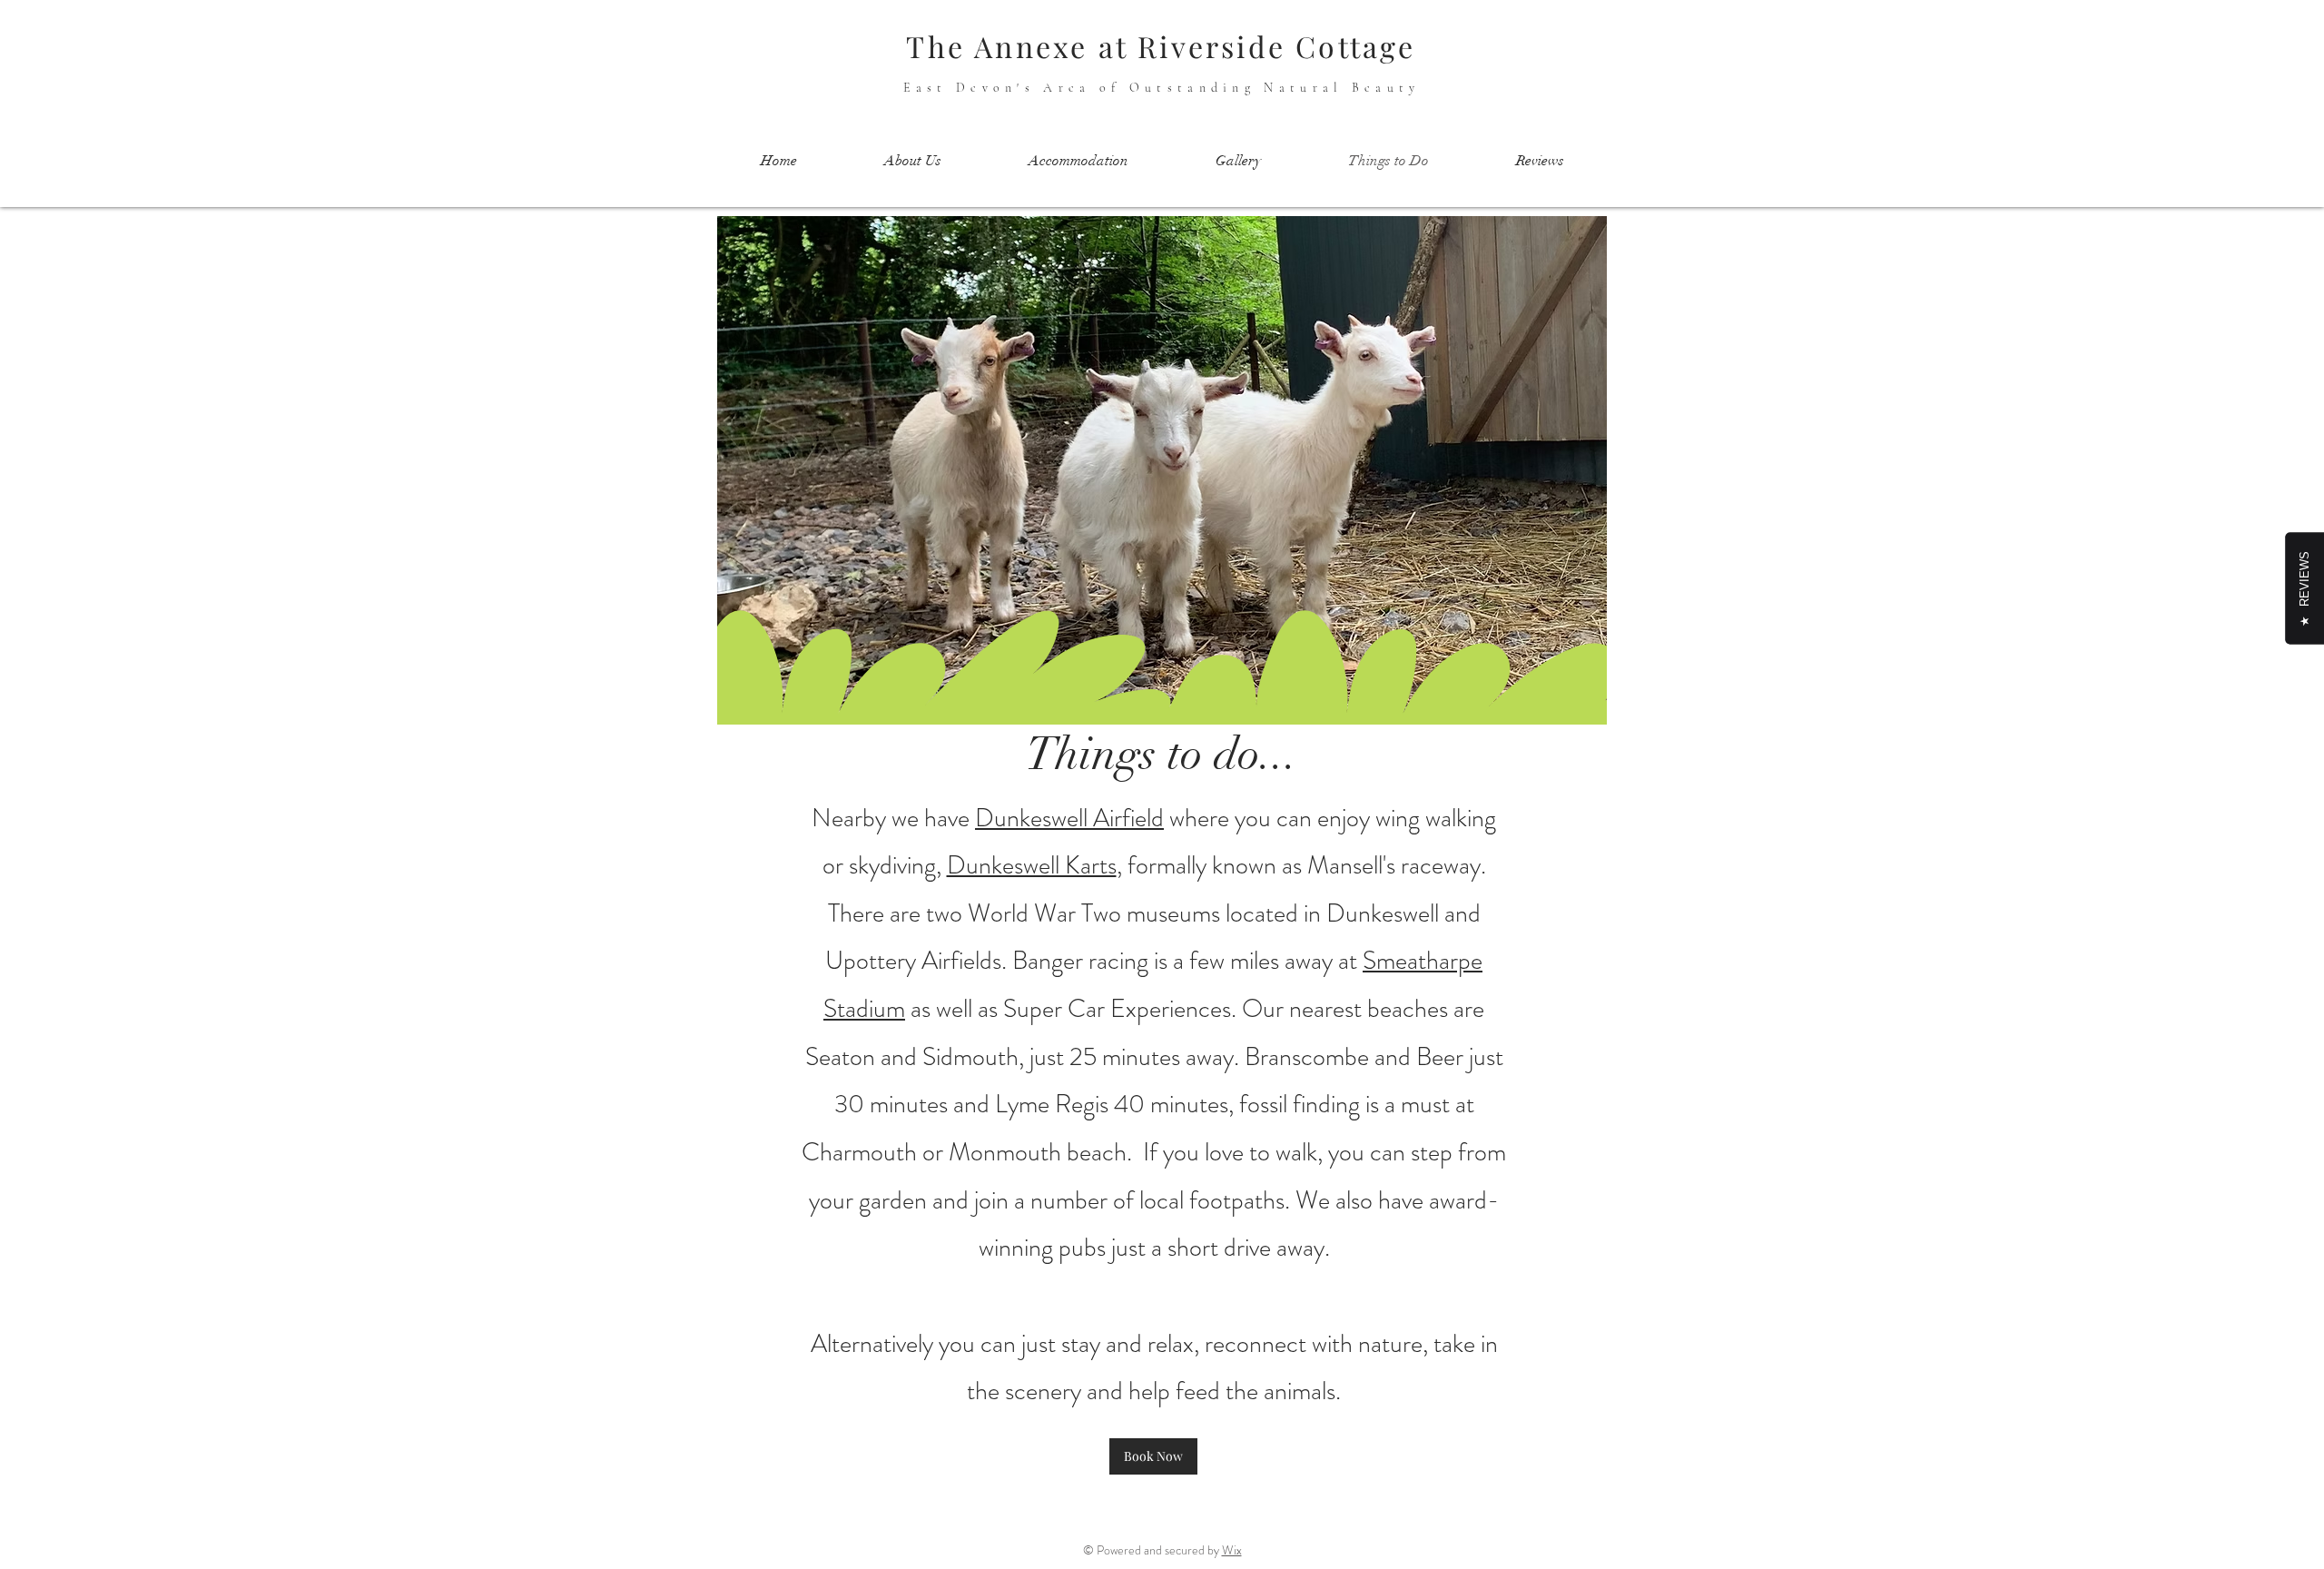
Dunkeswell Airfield (1069, 818)
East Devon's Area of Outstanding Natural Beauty (1162, 88)
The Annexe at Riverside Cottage (1161, 46)
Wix (1232, 1550)
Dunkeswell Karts (1032, 865)
